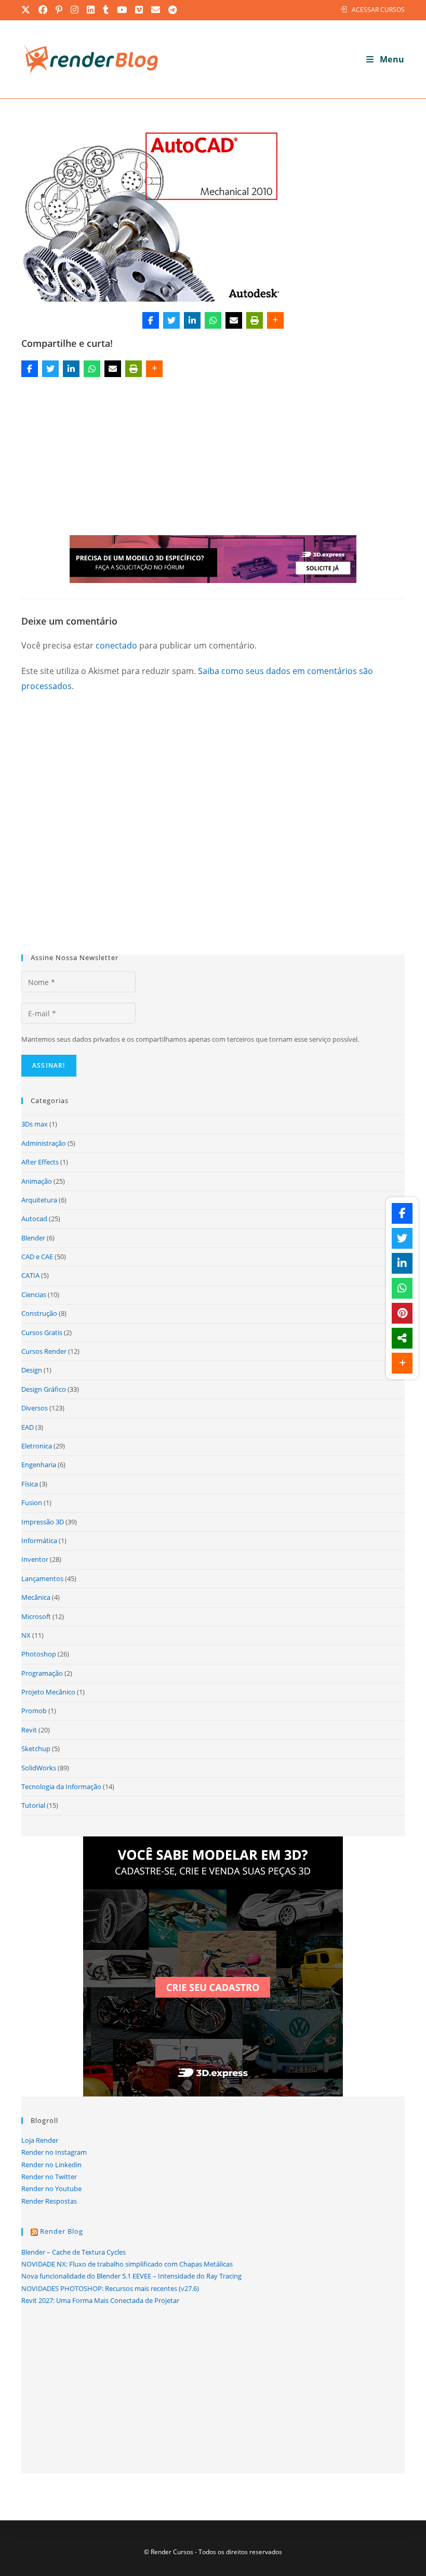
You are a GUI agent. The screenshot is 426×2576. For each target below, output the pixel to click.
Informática (39, 1541)
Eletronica (37, 1446)
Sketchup (36, 1749)
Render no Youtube (51, 2189)
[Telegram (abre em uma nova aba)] (173, 10)
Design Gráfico (44, 1389)
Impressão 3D (43, 1522)
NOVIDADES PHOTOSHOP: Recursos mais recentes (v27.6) (110, 2288)
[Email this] (234, 320)
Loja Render (40, 2140)
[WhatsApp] (213, 320)
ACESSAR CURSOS (378, 10)
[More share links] (275, 320)
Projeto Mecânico (48, 1692)
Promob (34, 1711)
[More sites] (402, 1338)
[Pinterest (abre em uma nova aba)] (59, 10)
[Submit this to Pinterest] (402, 1313)
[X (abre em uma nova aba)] (28, 10)
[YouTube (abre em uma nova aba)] (122, 10)
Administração (44, 1143)
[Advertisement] (213, 458)
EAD (28, 1427)
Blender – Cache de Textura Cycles (74, 2252)
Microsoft (36, 1616)
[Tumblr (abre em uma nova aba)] (106, 10)
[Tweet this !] (171, 320)
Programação (42, 1673)
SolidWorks (39, 1768)
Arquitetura (39, 1200)
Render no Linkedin (51, 2165)
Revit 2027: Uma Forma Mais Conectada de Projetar (100, 2300)
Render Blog (62, 2231)
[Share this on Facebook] (151, 320)
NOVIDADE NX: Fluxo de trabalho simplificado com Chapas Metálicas (127, 2264)
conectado (116, 645)
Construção (39, 1313)
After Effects (40, 1162)
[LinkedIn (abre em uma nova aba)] (91, 10)
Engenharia (39, 1465)
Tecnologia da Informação (61, 1787)
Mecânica (36, 1597)
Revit (29, 1730)
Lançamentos (42, 1578)
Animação (37, 1181)
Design (32, 1370)
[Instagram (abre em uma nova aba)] (75, 10)
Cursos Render (44, 1351)
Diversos (35, 1408)
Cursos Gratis (42, 1332)
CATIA (30, 1275)
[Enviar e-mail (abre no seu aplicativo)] (156, 10)
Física (30, 1484)
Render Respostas (49, 2201)
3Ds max (35, 1124)
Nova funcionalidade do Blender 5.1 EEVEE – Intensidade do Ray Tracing (131, 2276)
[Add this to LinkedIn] (192, 320)
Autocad (34, 1219)
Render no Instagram (54, 2152)
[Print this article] (255, 320)
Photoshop (39, 1654)
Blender (33, 1238)
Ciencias (34, 1295)
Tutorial (33, 1805)
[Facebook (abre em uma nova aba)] (43, 10)
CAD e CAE (37, 1257)
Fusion (32, 1503)
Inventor (35, 1559)
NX (26, 1635)
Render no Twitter (49, 2177)
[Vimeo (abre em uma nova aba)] (139, 10)
